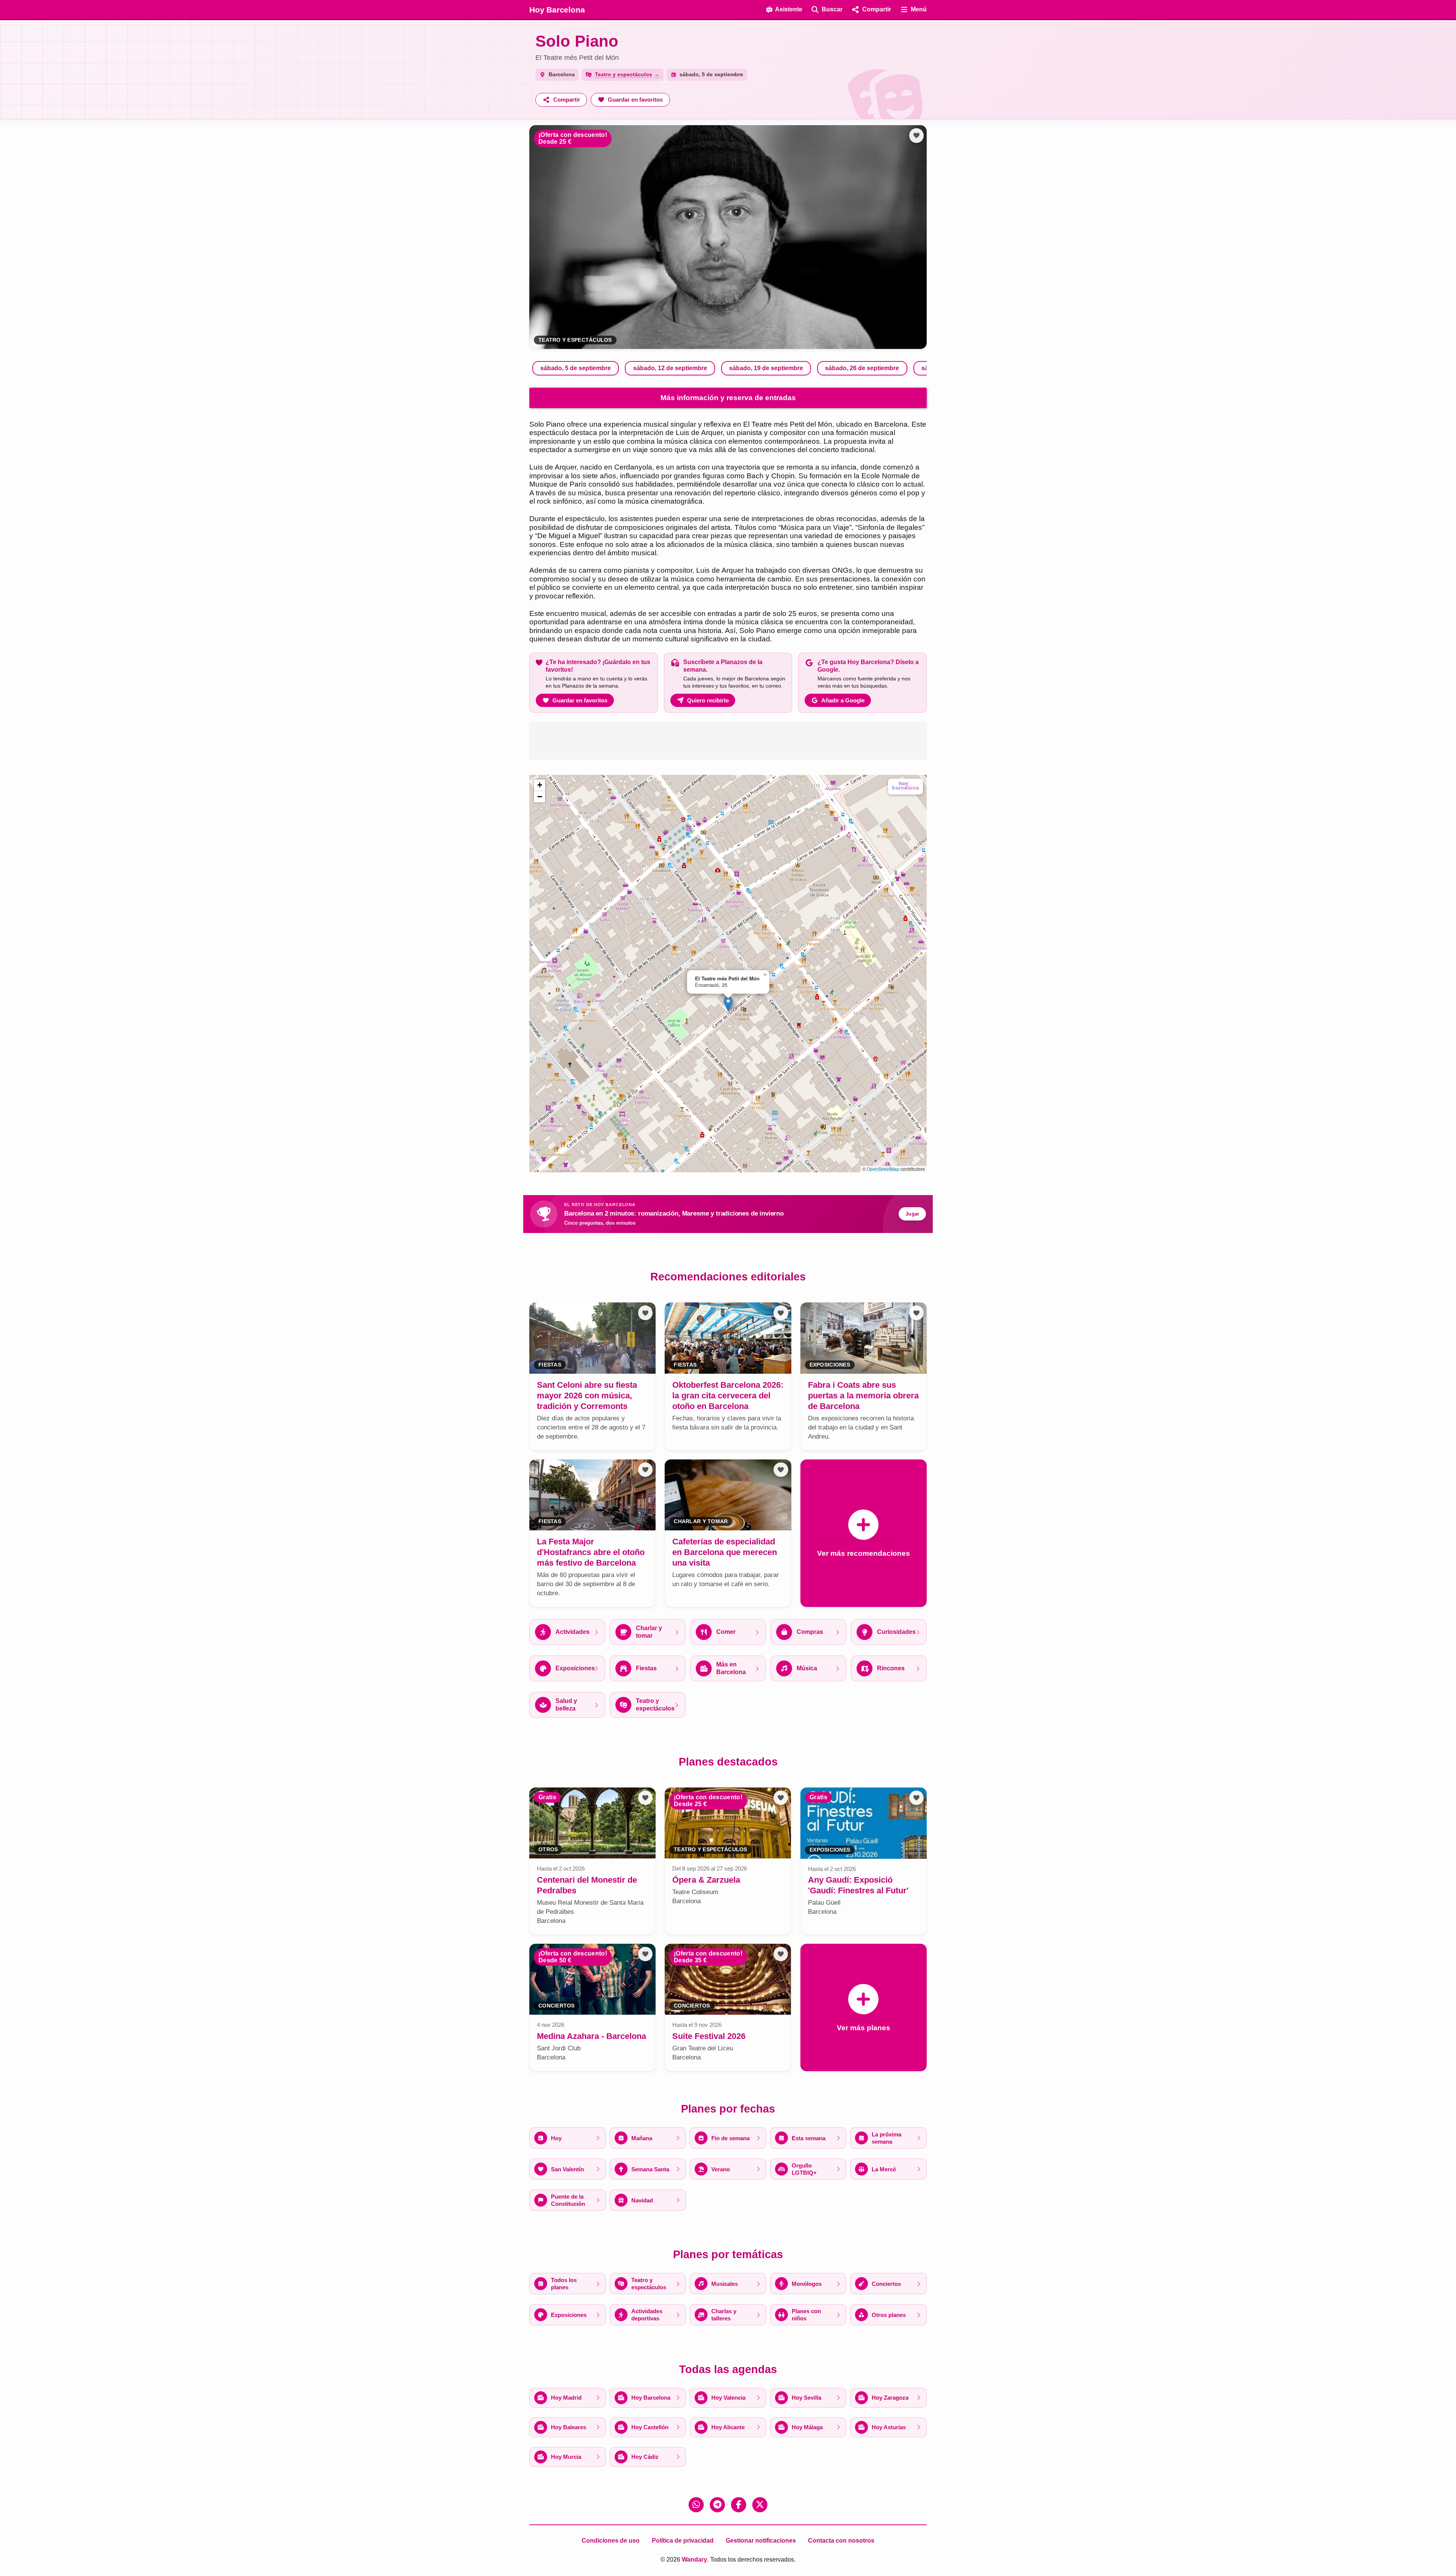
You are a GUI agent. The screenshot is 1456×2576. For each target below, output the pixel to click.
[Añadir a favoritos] (916, 135)
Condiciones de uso (611, 2541)
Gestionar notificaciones (761, 2541)
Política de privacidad (683, 2541)
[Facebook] (739, 2505)
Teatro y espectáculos (575, 340)
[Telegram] (717, 2505)
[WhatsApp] (696, 2505)
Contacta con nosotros (841, 2541)
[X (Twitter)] (760, 2505)
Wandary (694, 2560)
